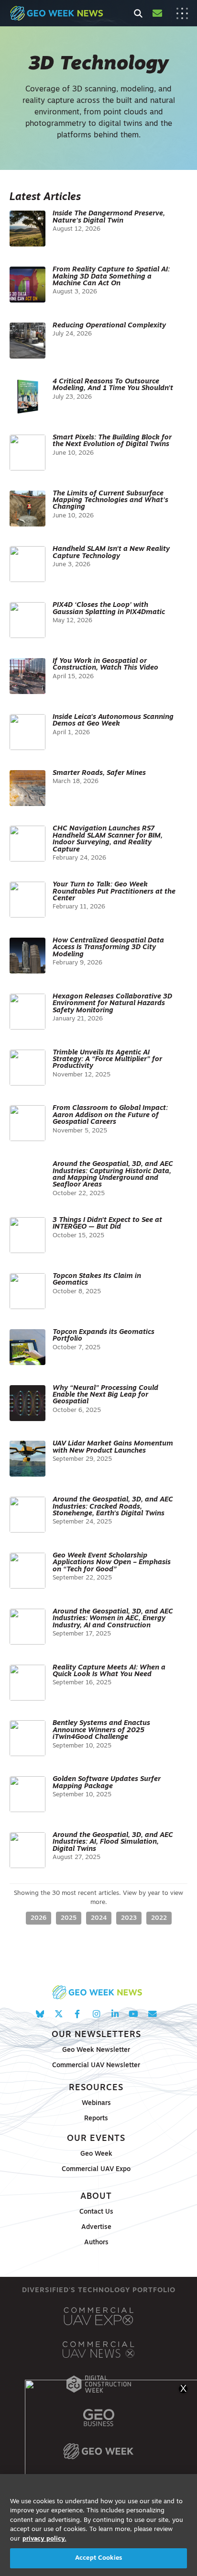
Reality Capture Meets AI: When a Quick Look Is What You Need (109, 1671)
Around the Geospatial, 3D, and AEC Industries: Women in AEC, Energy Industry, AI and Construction (113, 1619)
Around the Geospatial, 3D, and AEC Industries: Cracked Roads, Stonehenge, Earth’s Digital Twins (113, 1507)
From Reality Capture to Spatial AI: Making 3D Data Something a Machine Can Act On (111, 277)
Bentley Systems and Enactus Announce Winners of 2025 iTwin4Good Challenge (101, 1730)
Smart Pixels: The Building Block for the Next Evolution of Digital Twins (112, 441)
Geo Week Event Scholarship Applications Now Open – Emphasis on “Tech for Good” (112, 1563)
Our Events (96, 2139)
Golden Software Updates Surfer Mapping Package (107, 1783)
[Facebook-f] (77, 2014)
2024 (99, 1918)
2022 (159, 1918)
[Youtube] (134, 2014)
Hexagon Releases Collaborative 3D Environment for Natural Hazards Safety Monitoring (112, 1004)
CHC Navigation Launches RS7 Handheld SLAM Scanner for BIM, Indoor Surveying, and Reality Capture (108, 839)
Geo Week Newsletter (96, 2050)
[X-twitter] (59, 2014)
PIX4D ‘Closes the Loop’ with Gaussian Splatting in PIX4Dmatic (109, 609)
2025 (69, 1918)
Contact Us (96, 2212)
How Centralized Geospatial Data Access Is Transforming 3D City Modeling (108, 948)
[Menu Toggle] (182, 13)
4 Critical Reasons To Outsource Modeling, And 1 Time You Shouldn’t (113, 385)
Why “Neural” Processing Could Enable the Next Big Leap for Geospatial (105, 1395)
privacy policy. (44, 2539)
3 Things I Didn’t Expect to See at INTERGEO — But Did (107, 1224)
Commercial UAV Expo (96, 2169)
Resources (96, 2088)
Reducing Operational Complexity (109, 326)
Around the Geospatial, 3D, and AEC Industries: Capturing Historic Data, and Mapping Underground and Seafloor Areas (113, 1175)
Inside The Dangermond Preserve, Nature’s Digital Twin (109, 217)
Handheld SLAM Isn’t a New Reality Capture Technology (111, 553)
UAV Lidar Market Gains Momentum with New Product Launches (113, 1447)
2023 (129, 1918)
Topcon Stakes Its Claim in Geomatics (97, 1280)
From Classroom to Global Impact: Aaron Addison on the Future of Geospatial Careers (110, 1115)
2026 (38, 1918)
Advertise (96, 2227)
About (96, 2197)
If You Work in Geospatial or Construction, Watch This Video (105, 665)
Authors (96, 2243)
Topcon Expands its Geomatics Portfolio (104, 1336)
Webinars (96, 2103)
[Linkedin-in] (115, 2014)
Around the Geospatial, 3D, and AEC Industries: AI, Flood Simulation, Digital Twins (113, 1842)
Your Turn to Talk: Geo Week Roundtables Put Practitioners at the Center (114, 892)
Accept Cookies (98, 2558)
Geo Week (96, 2154)
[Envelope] (152, 2014)
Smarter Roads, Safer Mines (99, 773)
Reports (96, 2119)
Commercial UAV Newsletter (96, 2066)
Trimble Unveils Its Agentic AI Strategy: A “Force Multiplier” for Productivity (107, 1060)
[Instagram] (96, 2014)
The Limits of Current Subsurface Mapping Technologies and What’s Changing (110, 501)
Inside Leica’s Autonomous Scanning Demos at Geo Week (113, 721)
